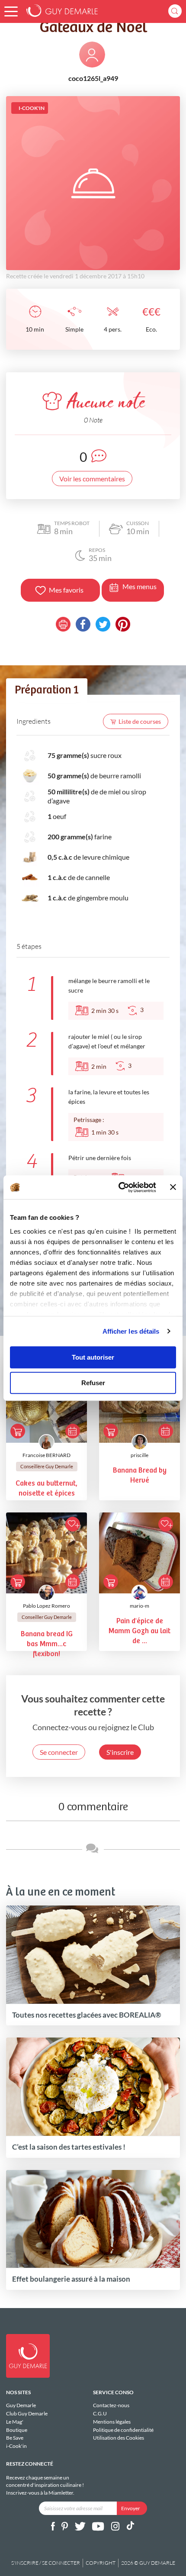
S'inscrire (120, 1752)
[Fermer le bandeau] (173, 1187)
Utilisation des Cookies (119, 2438)
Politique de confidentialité (123, 2430)
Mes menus (139, 586)
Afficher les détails (131, 1331)
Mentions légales (112, 2422)
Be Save (15, 2438)
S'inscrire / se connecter (46, 2563)
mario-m (139, 1606)
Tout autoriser (93, 1357)
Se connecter (59, 1752)
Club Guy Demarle (27, 2413)
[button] (11, 11)
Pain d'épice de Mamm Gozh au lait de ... (139, 1631)
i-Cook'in (16, 2446)
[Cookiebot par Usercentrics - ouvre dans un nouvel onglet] (119, 1187)
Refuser (93, 1383)
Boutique (17, 2430)
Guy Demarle (21, 2405)
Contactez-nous (111, 2405)
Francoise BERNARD (46, 1455)
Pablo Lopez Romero (46, 1606)
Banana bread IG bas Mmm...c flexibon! (47, 1644)
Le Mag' (15, 2422)
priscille (139, 1455)
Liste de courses (140, 721)
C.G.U (100, 2413)
